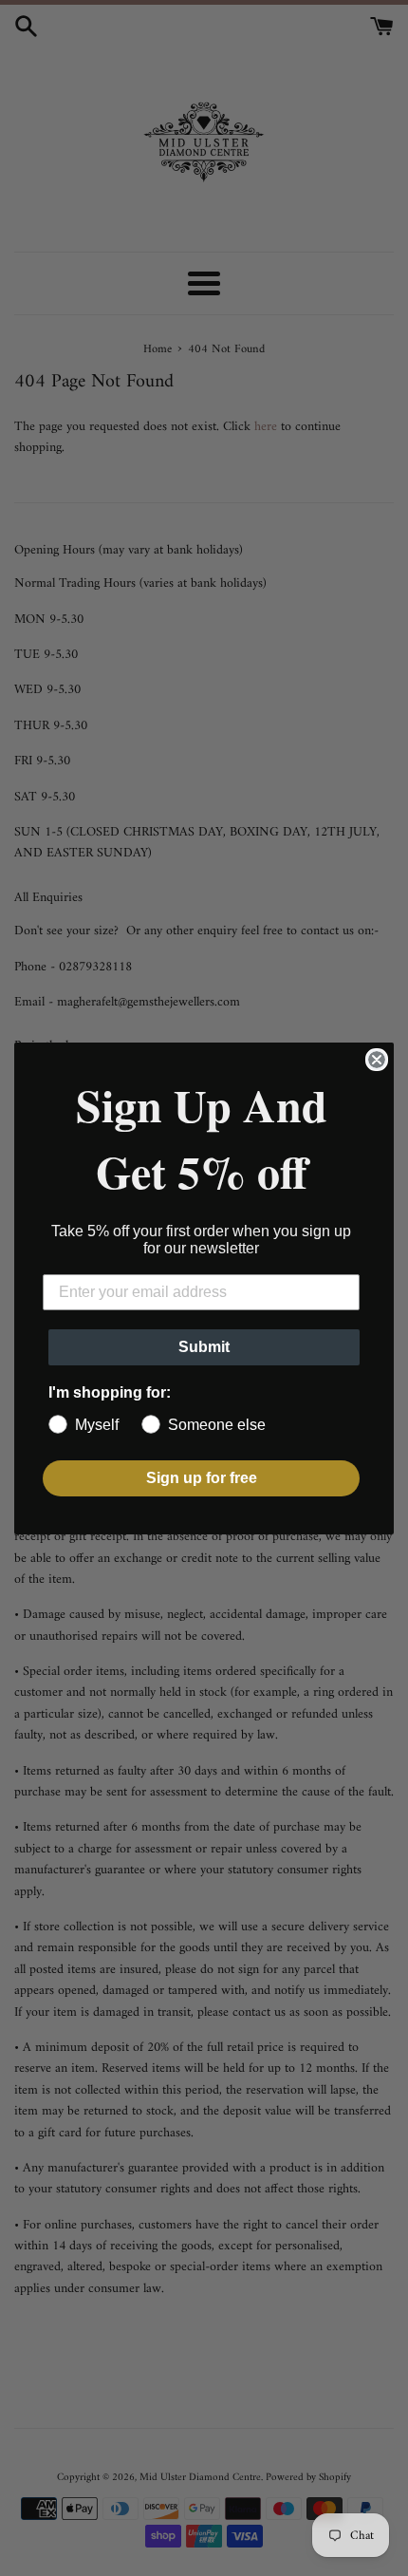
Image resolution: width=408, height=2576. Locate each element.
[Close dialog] (377, 1060)
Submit (204, 1347)
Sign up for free (202, 1478)
